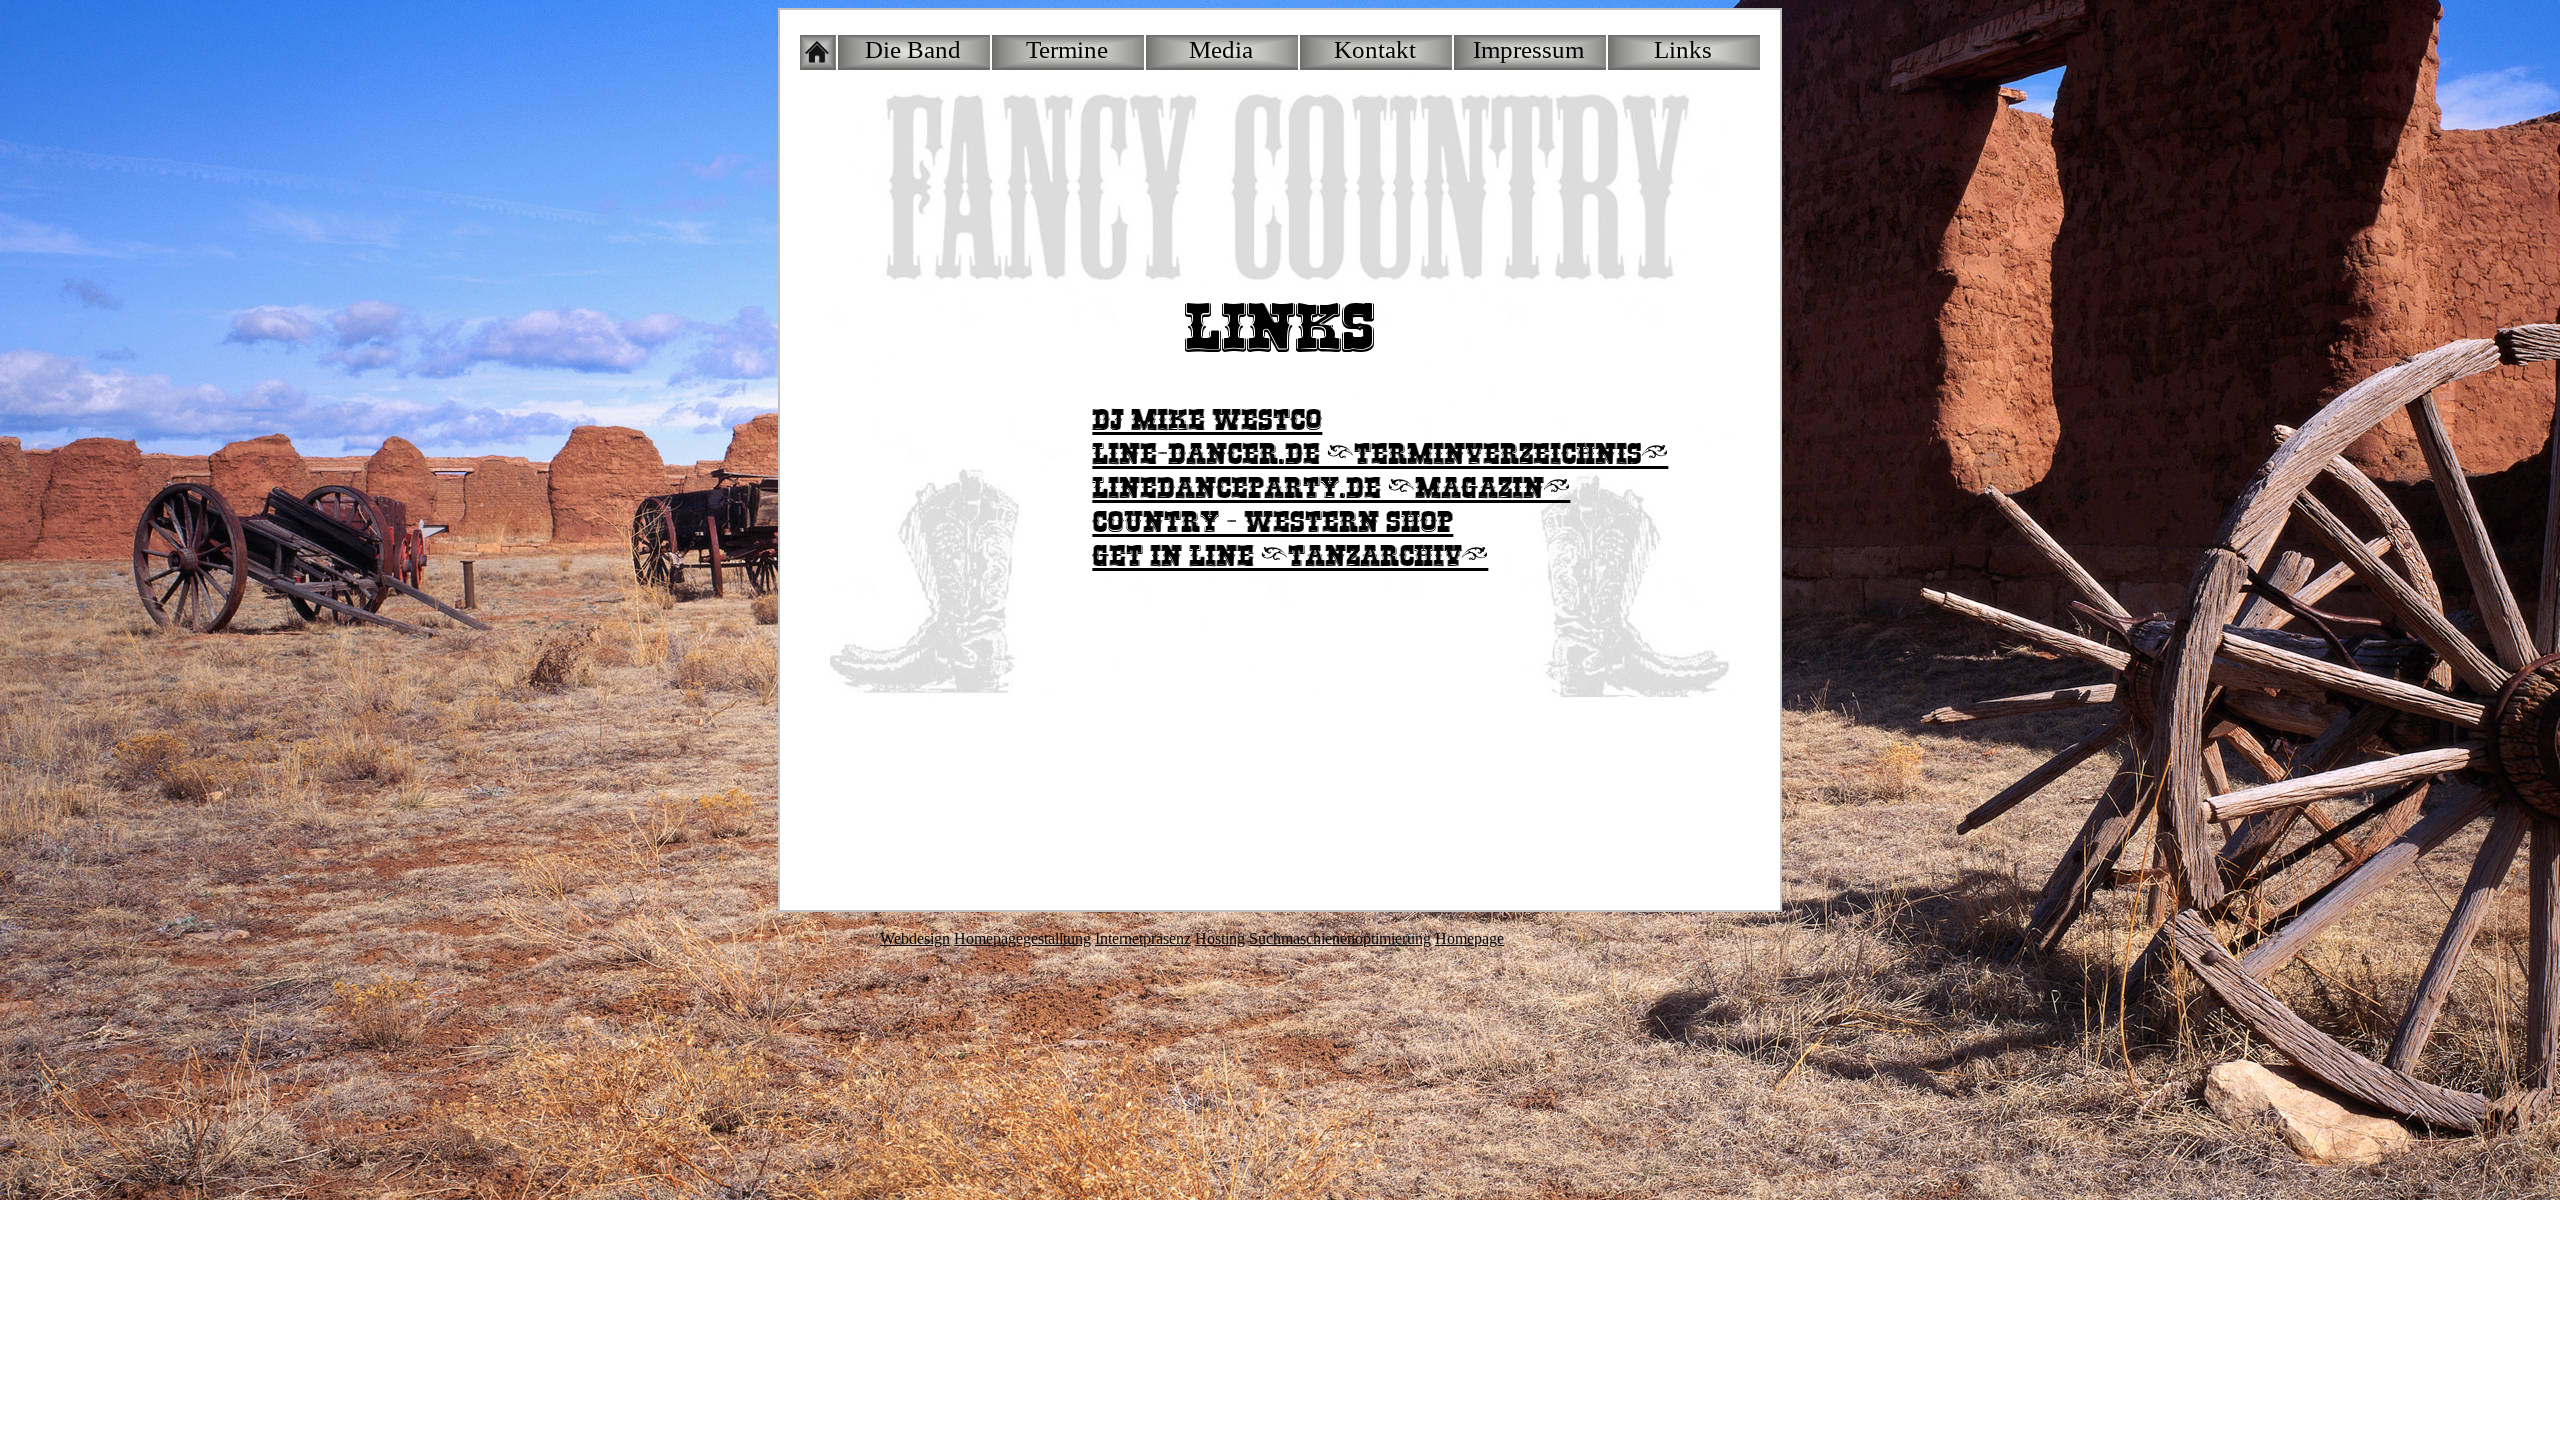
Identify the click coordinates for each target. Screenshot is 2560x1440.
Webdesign (915, 938)
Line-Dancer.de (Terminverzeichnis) (1380, 454)
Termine (1067, 49)
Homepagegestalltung (1022, 938)
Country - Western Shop (1272, 522)
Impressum (1528, 49)
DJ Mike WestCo (1207, 420)
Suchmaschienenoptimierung (1340, 938)
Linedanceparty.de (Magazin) (1331, 488)
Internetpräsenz (1143, 938)
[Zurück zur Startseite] (818, 52)
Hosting (1220, 938)
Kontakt (1375, 49)
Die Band (913, 49)
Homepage (1469, 938)
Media (1221, 49)
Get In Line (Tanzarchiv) (1290, 556)
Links (1683, 49)
